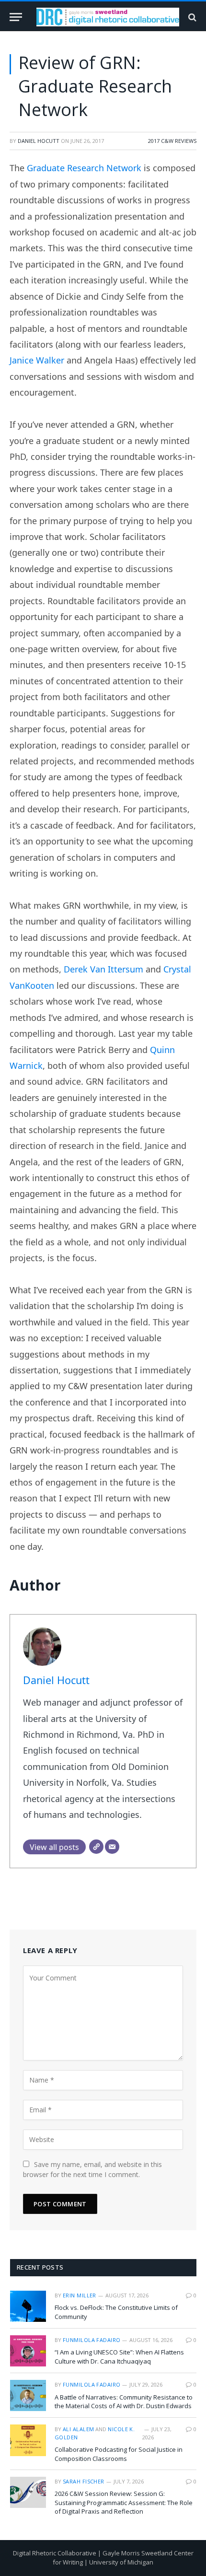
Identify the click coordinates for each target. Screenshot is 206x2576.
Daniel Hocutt (39, 141)
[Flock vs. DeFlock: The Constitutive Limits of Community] (28, 2306)
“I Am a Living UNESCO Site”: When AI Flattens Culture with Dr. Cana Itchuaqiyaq (119, 2357)
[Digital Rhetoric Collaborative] (108, 17)
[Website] (96, 1847)
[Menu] (16, 17)
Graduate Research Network (84, 168)
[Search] (191, 17)
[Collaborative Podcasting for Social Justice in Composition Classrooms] (28, 2440)
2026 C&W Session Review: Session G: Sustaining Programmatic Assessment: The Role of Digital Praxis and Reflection (124, 2502)
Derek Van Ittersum (103, 969)
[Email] (112, 1847)
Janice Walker (37, 360)
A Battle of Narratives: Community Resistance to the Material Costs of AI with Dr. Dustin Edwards (124, 2402)
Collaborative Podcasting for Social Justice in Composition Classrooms (119, 2454)
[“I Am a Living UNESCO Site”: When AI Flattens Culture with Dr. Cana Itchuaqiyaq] (28, 2351)
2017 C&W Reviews (172, 141)
